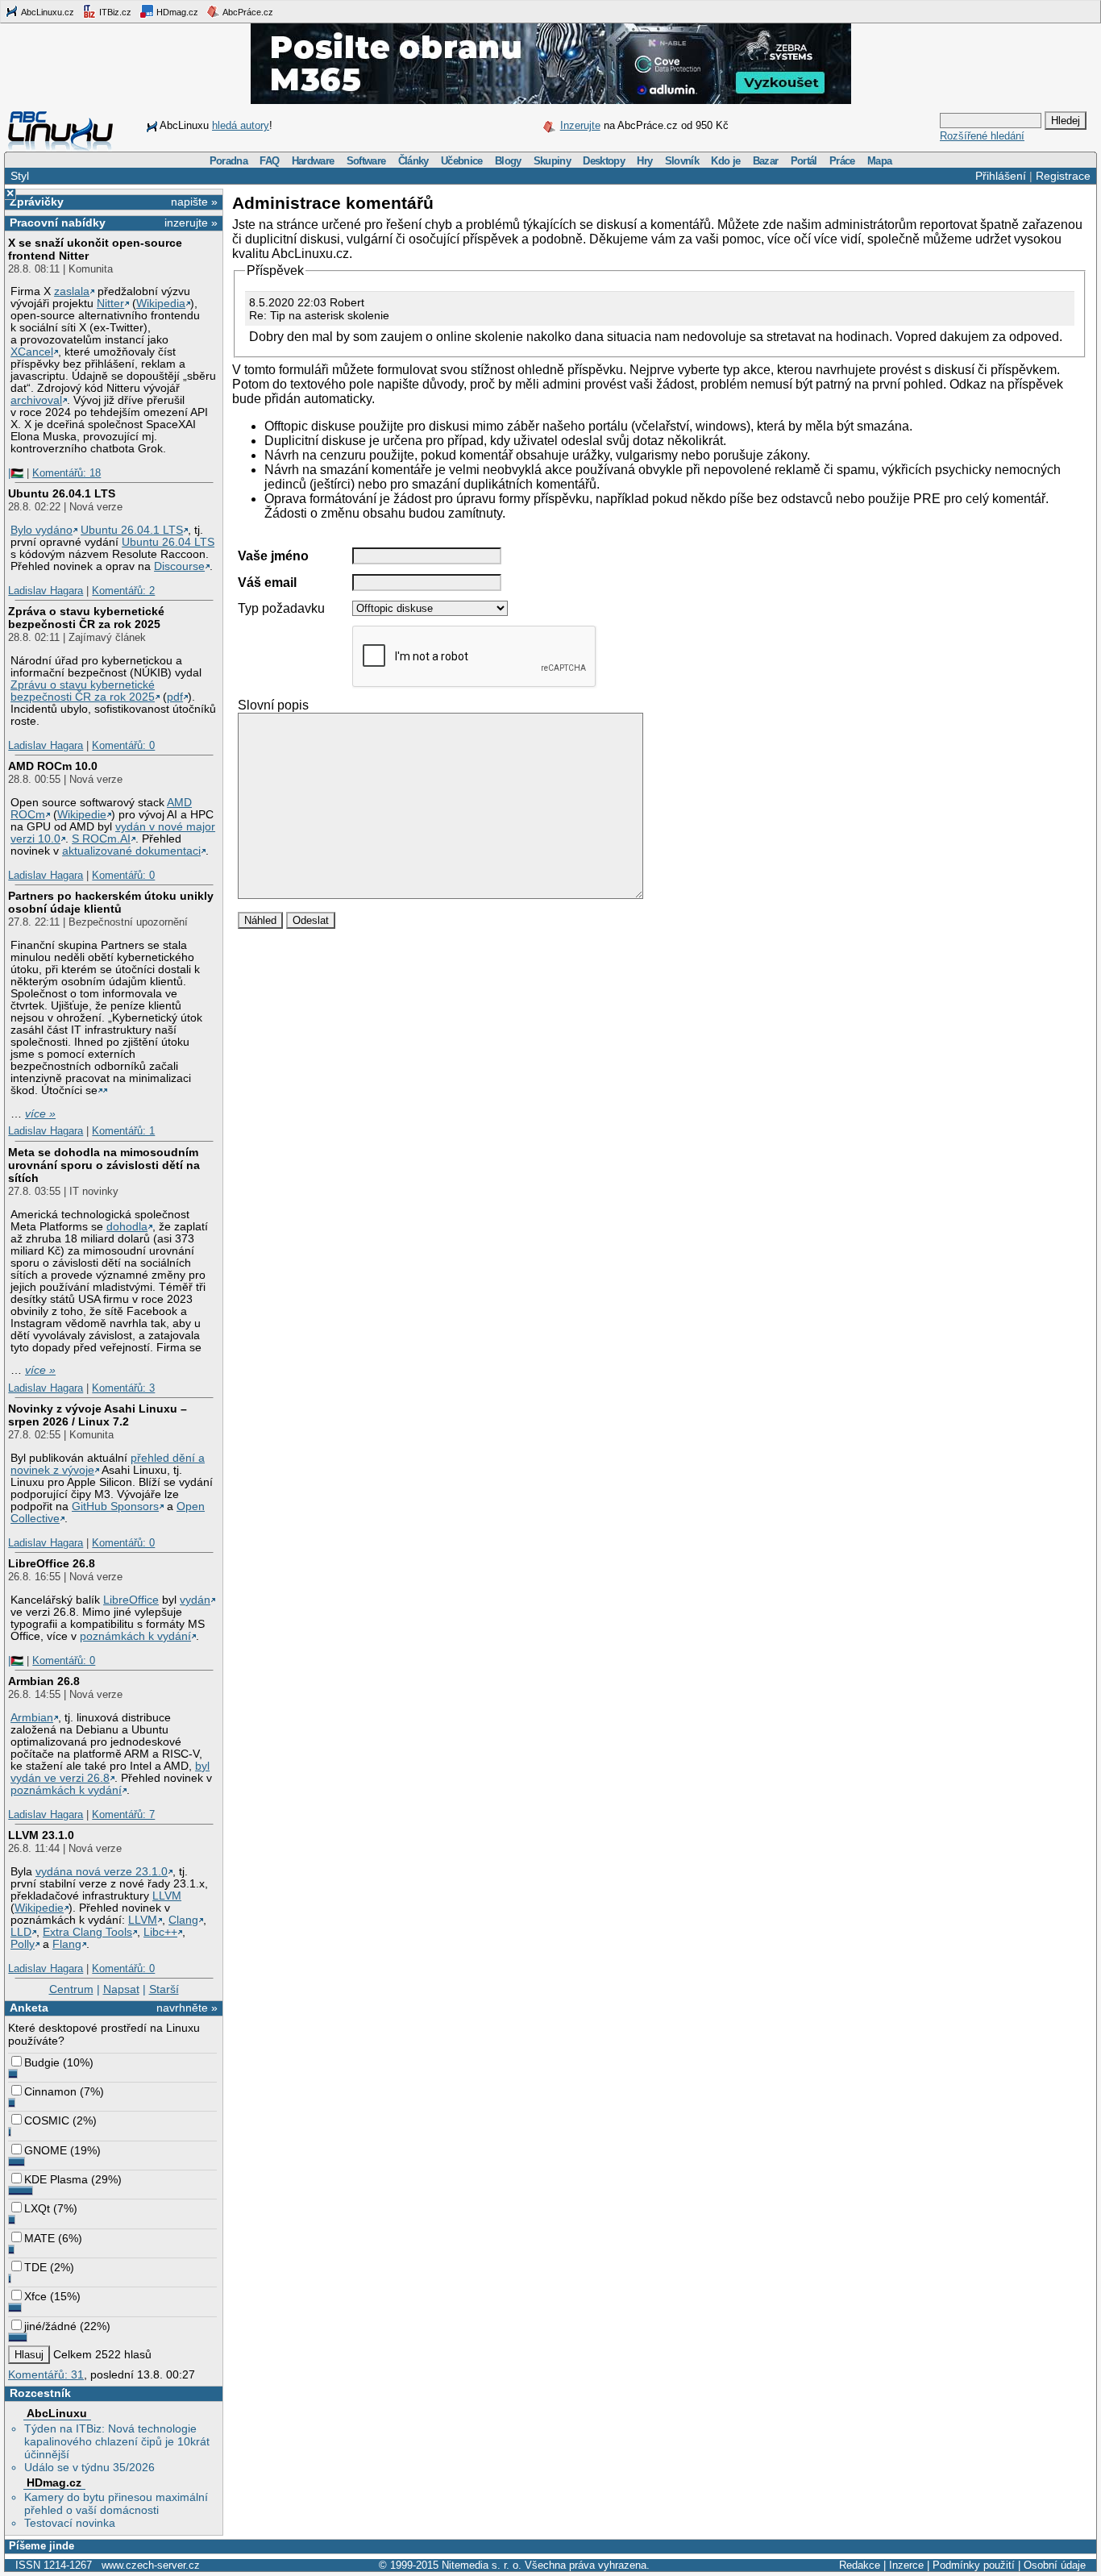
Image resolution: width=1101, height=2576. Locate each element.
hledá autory (241, 125)
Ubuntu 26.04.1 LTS (62, 493)
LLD (21, 1932)
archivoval (36, 400)
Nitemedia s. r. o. (482, 2565)
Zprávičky (37, 202)
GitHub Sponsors (115, 1506)
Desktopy (604, 161)
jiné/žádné (50, 2326)
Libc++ (160, 1932)
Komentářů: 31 (46, 2374)
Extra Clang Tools (87, 1932)
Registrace (1063, 176)
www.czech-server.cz (151, 2565)
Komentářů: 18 (66, 473)
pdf (175, 697)
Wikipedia (161, 304)
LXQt (37, 2208)
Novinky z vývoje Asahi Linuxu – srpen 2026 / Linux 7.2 (98, 1415)
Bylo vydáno (42, 530)
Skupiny (552, 161)
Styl (20, 176)
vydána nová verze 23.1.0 (102, 1872)
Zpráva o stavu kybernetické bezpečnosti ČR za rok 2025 (86, 618)
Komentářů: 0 (123, 745)
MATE (39, 2238)
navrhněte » (187, 2008)
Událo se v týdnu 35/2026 (89, 2467)
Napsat (121, 1989)
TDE (35, 2267)
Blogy (508, 161)
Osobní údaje (1055, 2565)
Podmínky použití (974, 2565)
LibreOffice (131, 1600)
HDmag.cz (176, 12)
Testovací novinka (70, 2523)
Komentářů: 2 (123, 591)
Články (413, 161)
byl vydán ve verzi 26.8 (110, 1772)
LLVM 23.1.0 (41, 1835)
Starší (164, 1989)
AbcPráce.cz (247, 12)
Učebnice (462, 161)
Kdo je (725, 161)
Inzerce (906, 2565)
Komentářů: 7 (123, 1814)
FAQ (269, 161)
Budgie (42, 2062)
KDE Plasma (56, 2179)
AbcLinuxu (57, 2413)
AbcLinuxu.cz (47, 12)
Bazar (766, 161)
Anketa (29, 2008)
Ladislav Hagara (46, 591)
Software (366, 161)
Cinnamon (50, 2091)
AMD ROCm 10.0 (53, 766)
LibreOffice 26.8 (52, 1563)
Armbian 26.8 (44, 1681)
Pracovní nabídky (58, 223)
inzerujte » (191, 223)
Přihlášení (1001, 176)
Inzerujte (580, 125)
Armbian (32, 1718)
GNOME (46, 2150)
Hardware (313, 161)
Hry (644, 161)
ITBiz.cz (114, 12)
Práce (842, 161)
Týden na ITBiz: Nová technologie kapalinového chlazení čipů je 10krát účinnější (117, 2441)
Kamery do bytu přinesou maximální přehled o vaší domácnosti (116, 2503)
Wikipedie (82, 815)
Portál (804, 161)
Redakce (860, 2565)
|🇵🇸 (16, 473)
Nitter (110, 304)
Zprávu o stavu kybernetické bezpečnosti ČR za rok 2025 (83, 691)
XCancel (32, 352)
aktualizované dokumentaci (131, 851)
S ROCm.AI (101, 839)
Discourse (179, 566)
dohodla (127, 1227)
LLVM (167, 1896)
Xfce (35, 2296)
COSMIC (47, 2120)
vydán (195, 1600)
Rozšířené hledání (982, 136)
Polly (23, 1944)
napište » (194, 202)
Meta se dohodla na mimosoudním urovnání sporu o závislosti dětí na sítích (104, 1165)
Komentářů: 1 (123, 1131)
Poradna (229, 161)
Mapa (879, 161)
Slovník (682, 161)
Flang (67, 1944)
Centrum (71, 1989)
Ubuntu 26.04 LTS (168, 542)
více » (40, 1114)
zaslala (72, 291)
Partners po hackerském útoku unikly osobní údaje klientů (111, 902)
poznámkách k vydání (135, 1636)
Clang (183, 1920)
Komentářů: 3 (123, 1388)
